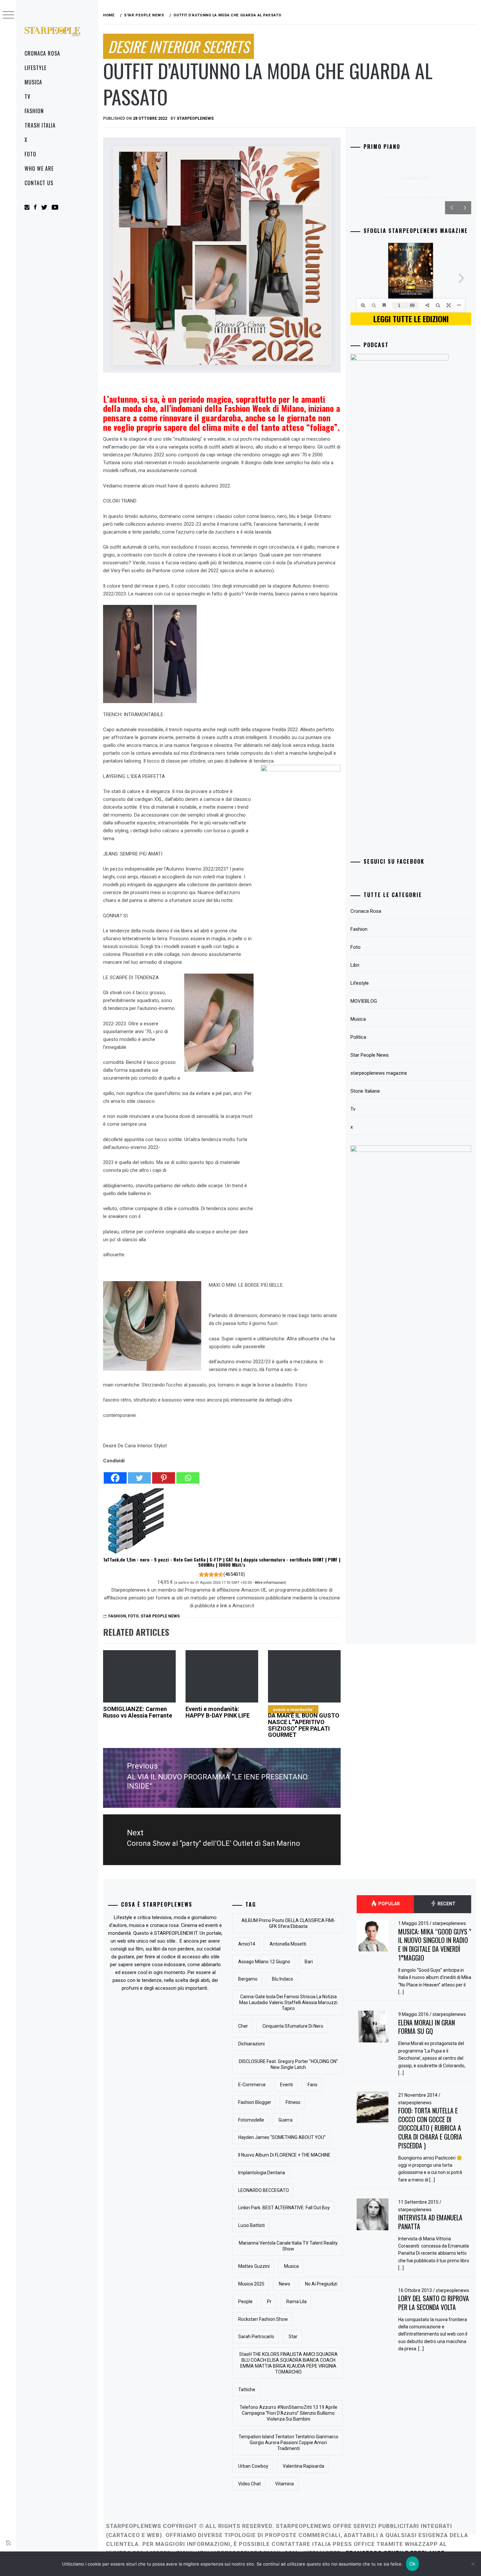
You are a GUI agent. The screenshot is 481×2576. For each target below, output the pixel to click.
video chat (249, 2484)
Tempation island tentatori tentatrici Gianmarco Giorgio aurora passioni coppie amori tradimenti (288, 2443)
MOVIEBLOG (364, 1001)
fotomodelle (251, 2120)
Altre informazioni (270, 1582)
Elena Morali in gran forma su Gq (427, 2027)
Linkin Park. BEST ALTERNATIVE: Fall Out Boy (284, 2208)
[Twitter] (139, 1474)
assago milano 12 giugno (264, 1962)
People (245, 2302)
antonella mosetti (288, 1944)
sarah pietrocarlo (256, 2337)
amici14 (247, 1944)
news (285, 2284)
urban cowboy (253, 2466)
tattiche (247, 2390)
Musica (33, 82)
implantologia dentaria (262, 2173)
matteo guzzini (254, 2266)
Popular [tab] (389, 1904)
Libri (355, 965)
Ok (413, 2564)
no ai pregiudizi (321, 2284)
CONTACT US (39, 183)
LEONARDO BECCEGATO (264, 2190)
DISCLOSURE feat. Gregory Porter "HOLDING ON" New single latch (288, 2064)
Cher (243, 2026)
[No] (473, 2564)
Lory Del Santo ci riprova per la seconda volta (434, 2303)
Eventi (286, 2085)
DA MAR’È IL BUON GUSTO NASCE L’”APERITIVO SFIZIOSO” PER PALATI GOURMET (304, 1722)
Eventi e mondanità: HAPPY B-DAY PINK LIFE (218, 1712)
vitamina (285, 2484)
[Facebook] (115, 1474)
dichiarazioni (251, 2044)
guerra (285, 2120)
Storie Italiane (365, 1091)
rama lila (296, 2302)
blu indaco (283, 1979)
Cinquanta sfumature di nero (293, 2026)
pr (269, 2302)
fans (312, 2085)
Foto (30, 154)
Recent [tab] (446, 1904)
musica (291, 2266)
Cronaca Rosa (42, 53)
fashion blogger (255, 2102)
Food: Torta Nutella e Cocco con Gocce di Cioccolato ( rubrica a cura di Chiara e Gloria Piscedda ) (430, 2128)
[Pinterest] (164, 1474)
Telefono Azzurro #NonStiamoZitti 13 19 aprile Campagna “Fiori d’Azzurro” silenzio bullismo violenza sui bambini (288, 2413)
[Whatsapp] (188, 1474)
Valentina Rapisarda (303, 2466)
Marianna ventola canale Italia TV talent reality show (288, 2246)
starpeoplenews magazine (379, 1073)
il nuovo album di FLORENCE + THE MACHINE (284, 2155)
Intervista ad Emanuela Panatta (430, 2222)
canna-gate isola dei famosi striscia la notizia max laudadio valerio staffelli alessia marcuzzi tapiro (288, 2003)
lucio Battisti (251, 2225)
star (293, 2337)
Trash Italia (40, 125)
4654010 (234, 1574)
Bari (309, 1962)
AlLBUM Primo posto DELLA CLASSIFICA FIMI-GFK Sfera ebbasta (288, 1923)
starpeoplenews (195, 118)
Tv (27, 97)
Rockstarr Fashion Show (263, 2319)
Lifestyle (36, 68)
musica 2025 (251, 2284)
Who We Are (39, 168)
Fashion (34, 111)
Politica (358, 1037)
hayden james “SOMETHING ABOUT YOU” (282, 2137)
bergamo (248, 1979)
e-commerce (252, 2085)
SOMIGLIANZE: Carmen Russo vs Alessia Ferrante (138, 1712)
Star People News (160, 1616)
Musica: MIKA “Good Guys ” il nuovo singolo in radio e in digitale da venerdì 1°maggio (435, 1945)
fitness (293, 2102)
